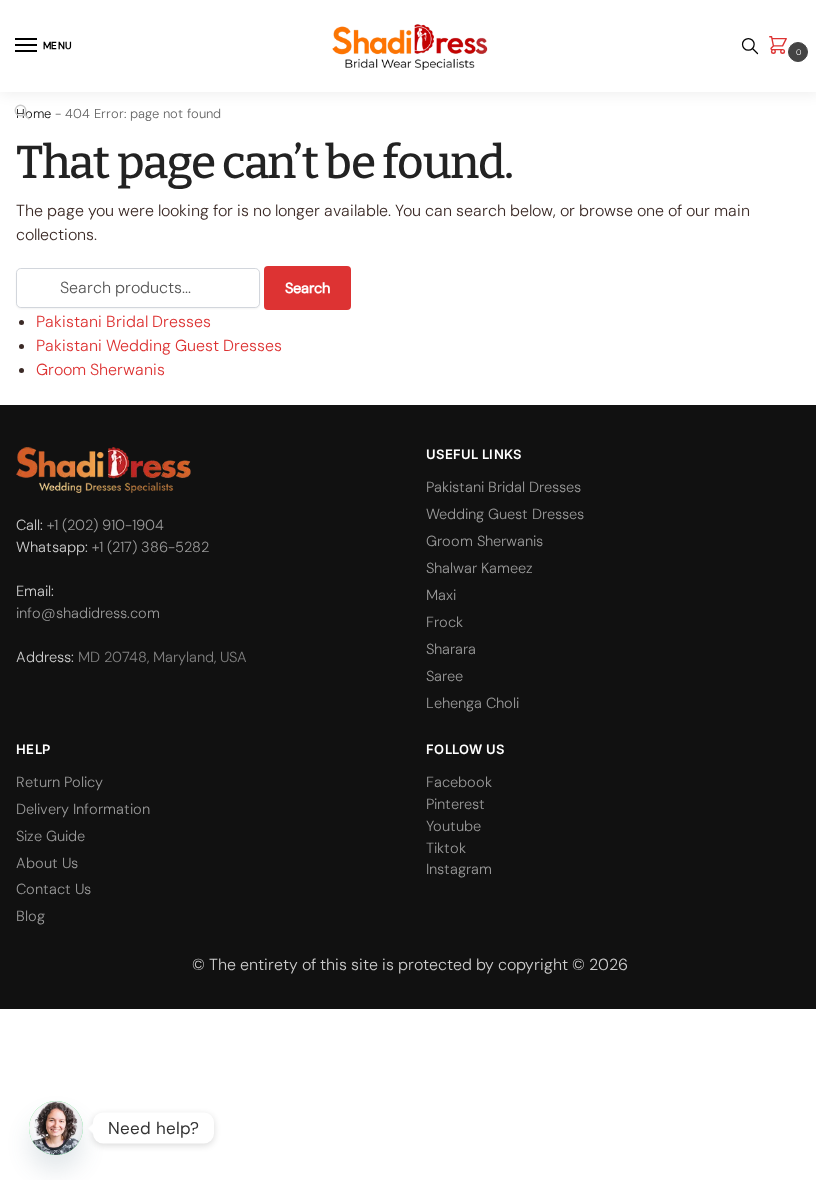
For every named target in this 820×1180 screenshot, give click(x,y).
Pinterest (455, 804)
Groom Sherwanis (100, 369)
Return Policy (59, 782)
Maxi (441, 595)
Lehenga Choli (472, 703)
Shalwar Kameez (479, 568)
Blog (30, 916)
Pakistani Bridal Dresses (123, 321)
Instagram (459, 869)
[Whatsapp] (56, 1128)
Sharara (451, 649)
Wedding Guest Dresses (505, 514)
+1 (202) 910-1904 (105, 525)
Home (33, 113)
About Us (47, 863)
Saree (444, 676)
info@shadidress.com (88, 613)
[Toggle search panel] (750, 46)
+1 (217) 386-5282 (150, 547)
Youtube (453, 826)
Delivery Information (83, 809)
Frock (444, 622)
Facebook (459, 782)
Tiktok (446, 848)
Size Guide (50, 836)
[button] (782, 46)
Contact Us (53, 889)
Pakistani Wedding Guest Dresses (159, 345)
